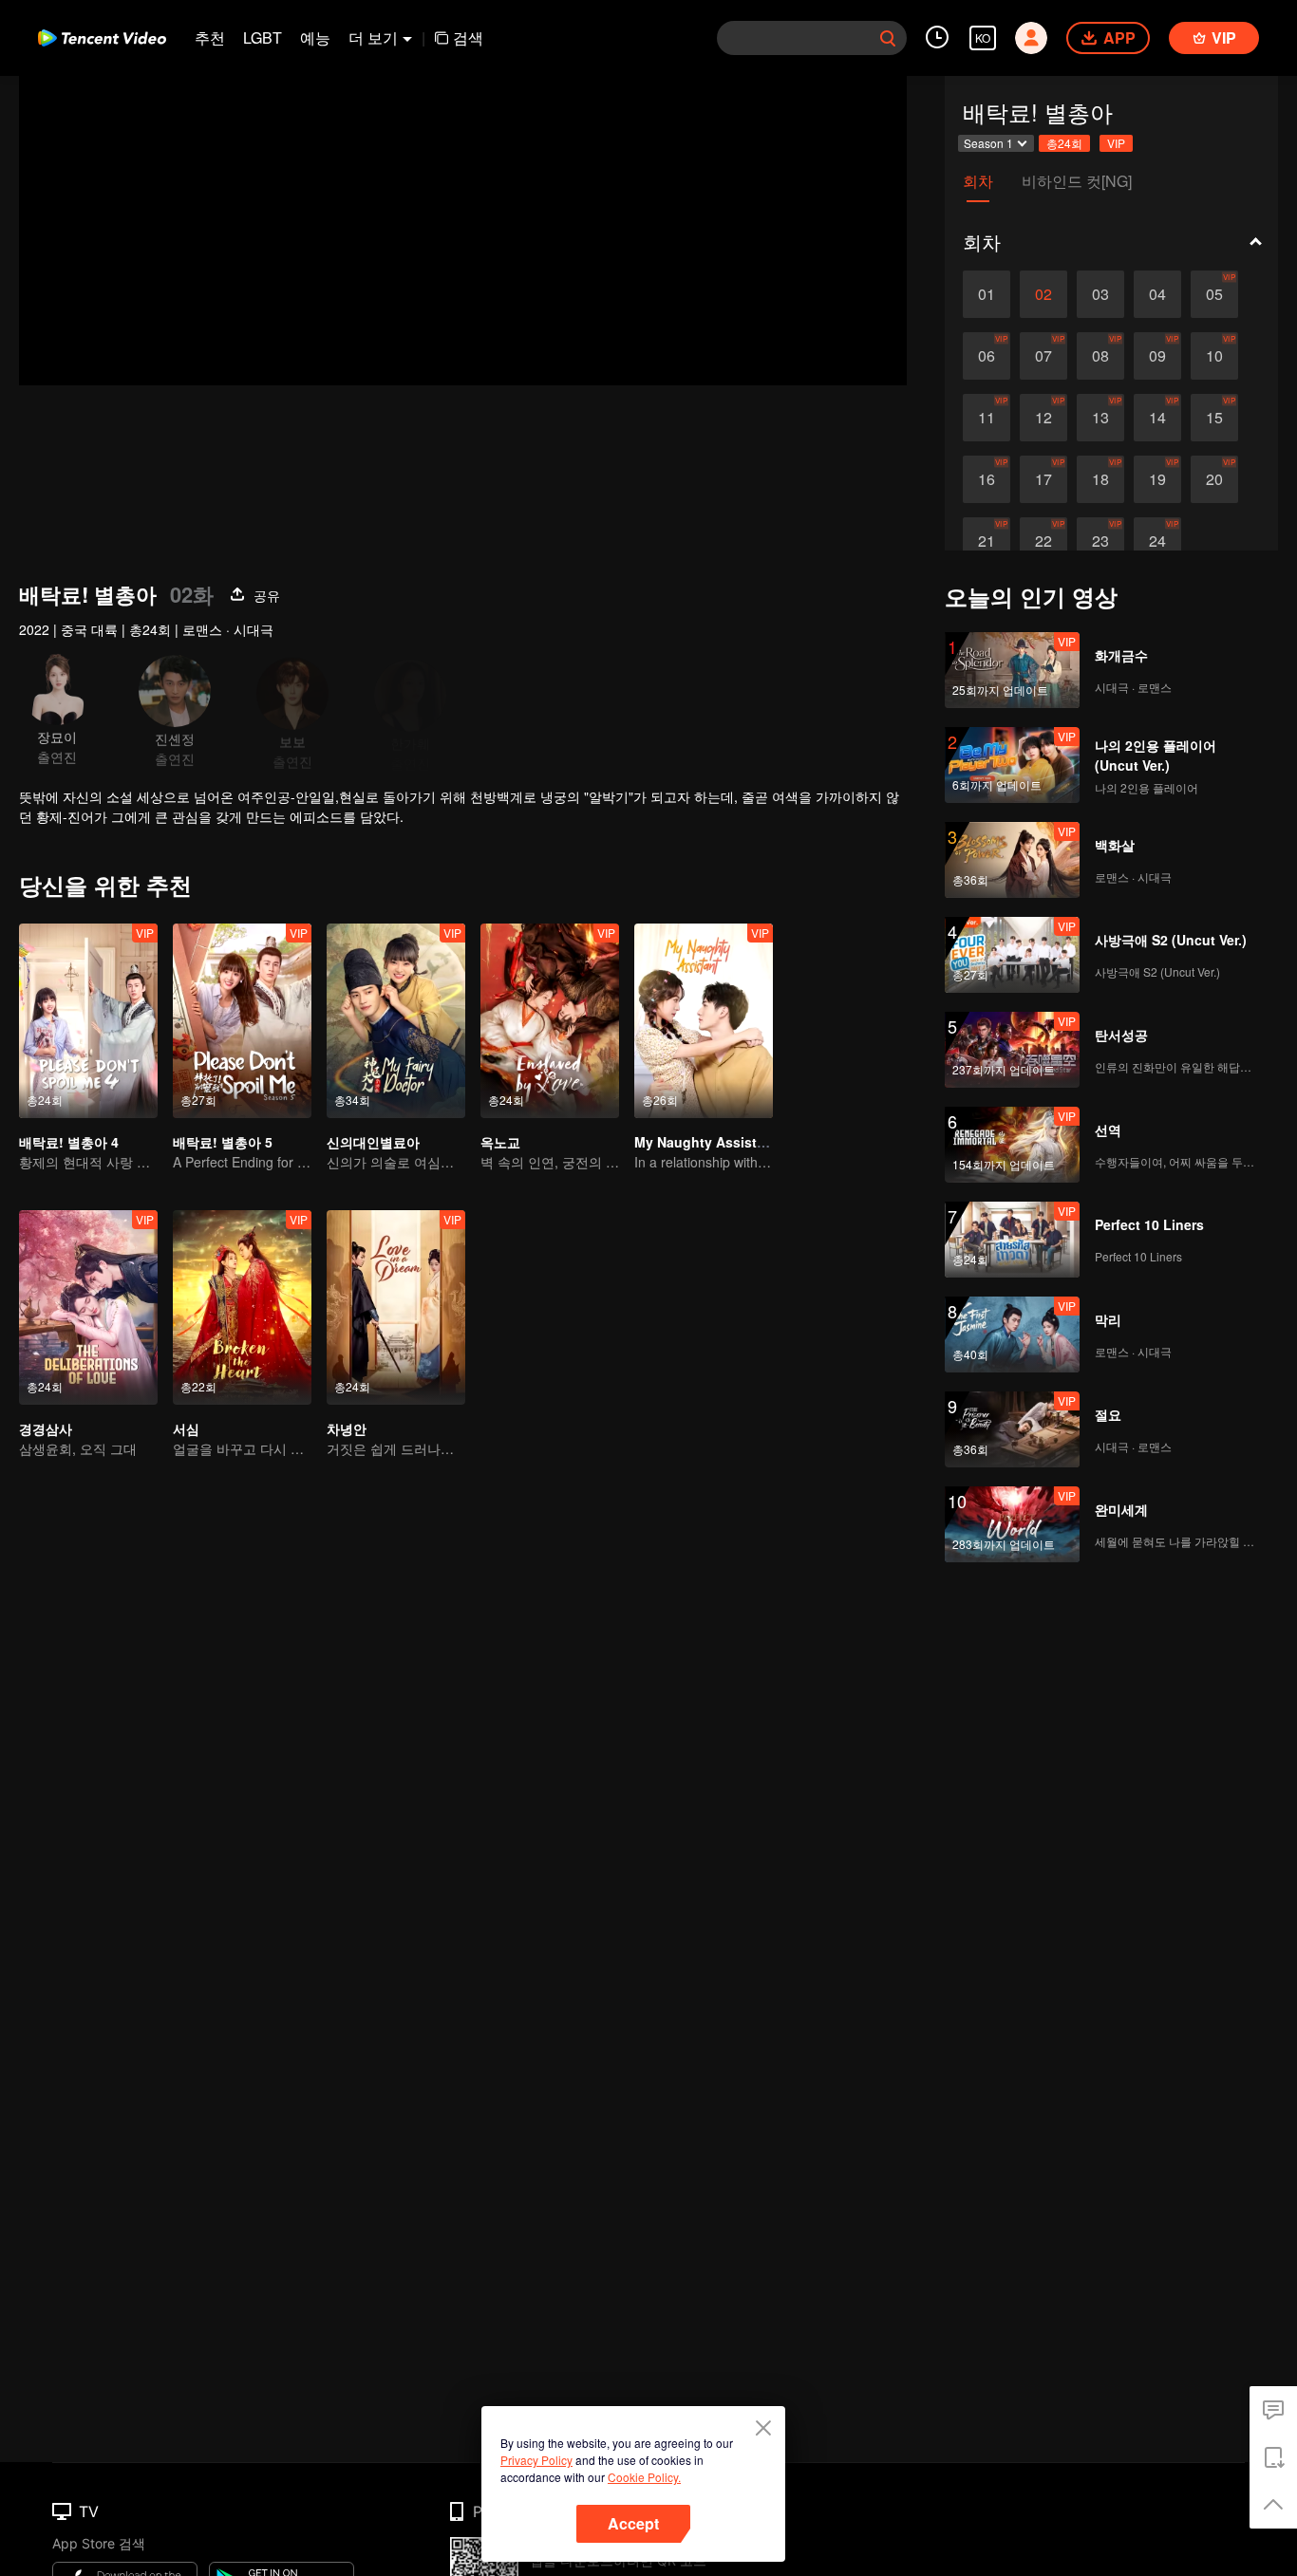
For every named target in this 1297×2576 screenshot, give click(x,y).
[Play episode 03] (1100, 294)
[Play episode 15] (1214, 418)
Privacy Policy (536, 2460)
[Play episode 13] (1100, 418)
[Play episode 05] (1214, 294)
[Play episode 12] (1043, 418)
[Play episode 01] (987, 294)
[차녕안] (396, 1307)
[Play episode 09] (1157, 356)
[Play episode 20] (1214, 479)
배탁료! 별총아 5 (223, 1142)
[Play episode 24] (1157, 541)
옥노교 (500, 1142)
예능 (315, 37)
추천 (210, 37)
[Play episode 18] (1100, 479)
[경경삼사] (88, 1307)
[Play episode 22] (1043, 541)
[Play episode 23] (1100, 541)
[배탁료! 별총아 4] (88, 1021)
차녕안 (347, 1428)
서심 (186, 1428)
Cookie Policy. (644, 2477)
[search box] (888, 38)
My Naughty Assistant (706, 1142)
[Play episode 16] (987, 479)
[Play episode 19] (1157, 479)
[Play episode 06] (987, 356)
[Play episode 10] (1214, 356)
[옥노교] (550, 1021)
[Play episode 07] (1043, 356)
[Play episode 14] (1157, 418)
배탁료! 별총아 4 (69, 1142)
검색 (468, 37)
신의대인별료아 (373, 1142)
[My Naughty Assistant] (704, 1021)
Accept (633, 2523)
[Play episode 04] (1157, 294)
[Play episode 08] (1100, 356)
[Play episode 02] (1043, 294)
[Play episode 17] (1043, 479)
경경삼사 (46, 1428)
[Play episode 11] (987, 418)
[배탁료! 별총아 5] (242, 1021)
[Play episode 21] (987, 541)
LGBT (263, 37)
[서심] (242, 1307)
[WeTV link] (102, 38)
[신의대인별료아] (396, 1021)
